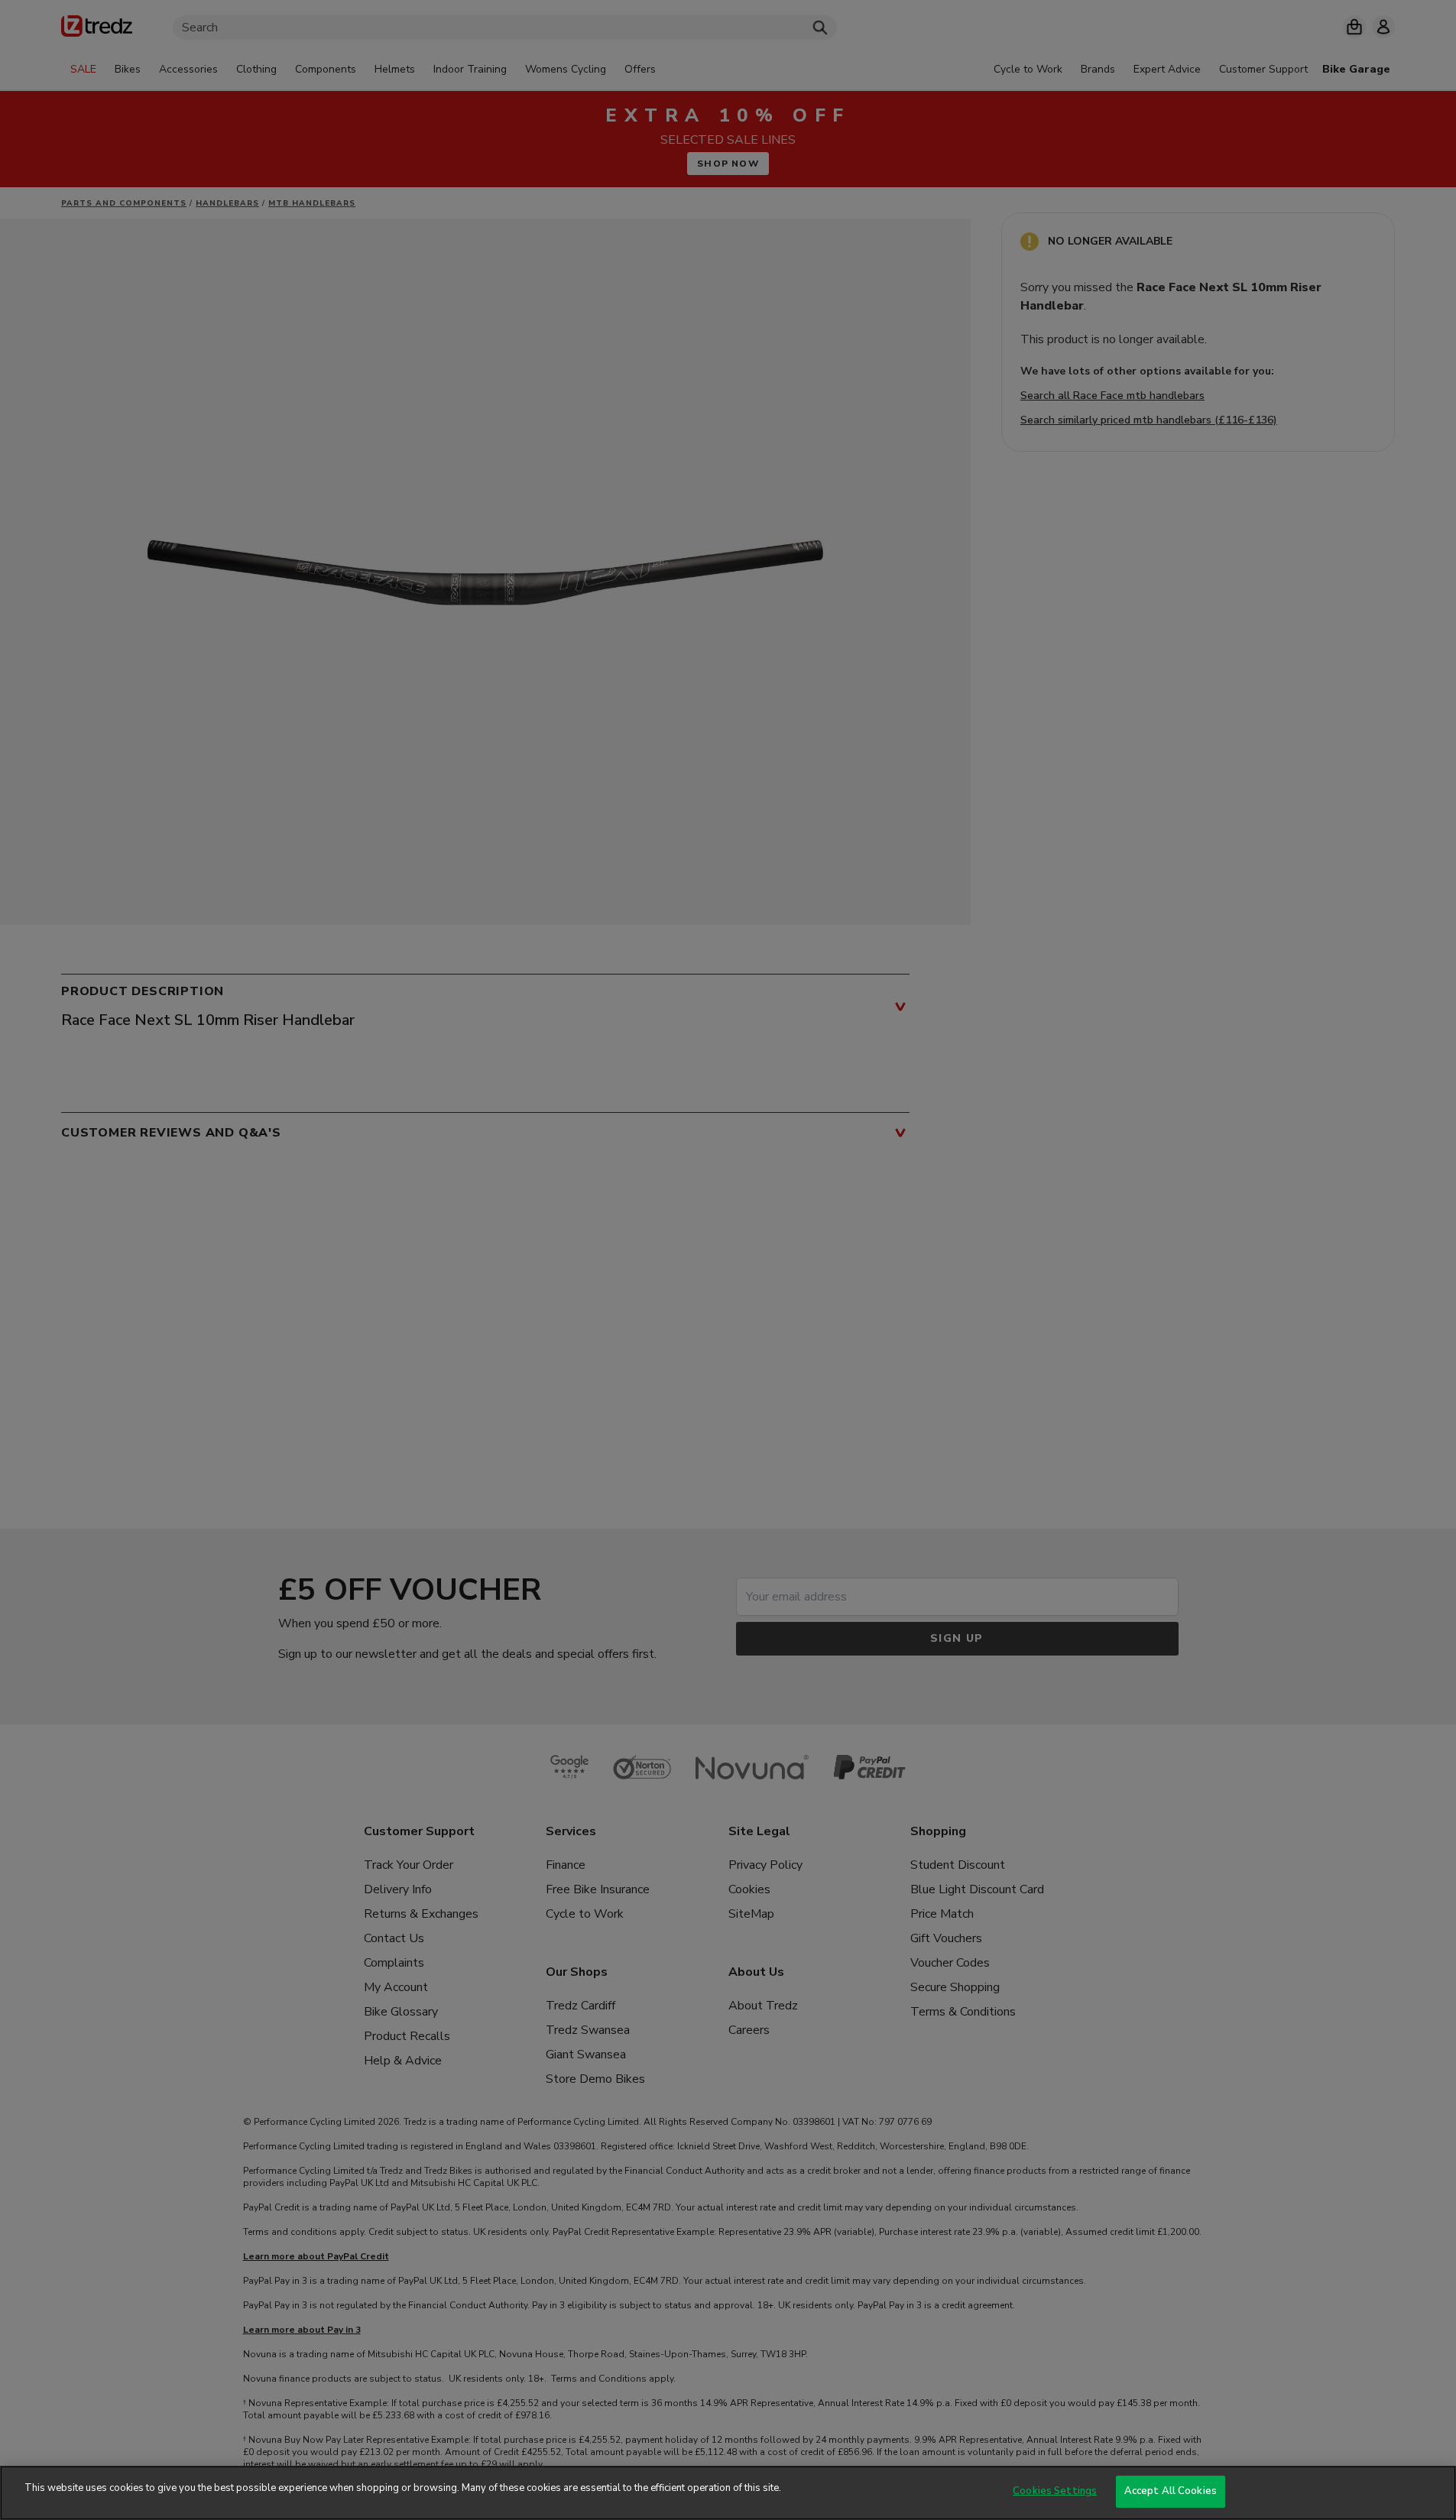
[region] (728, 2493)
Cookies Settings (1055, 2491)
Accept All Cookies (1171, 2491)
